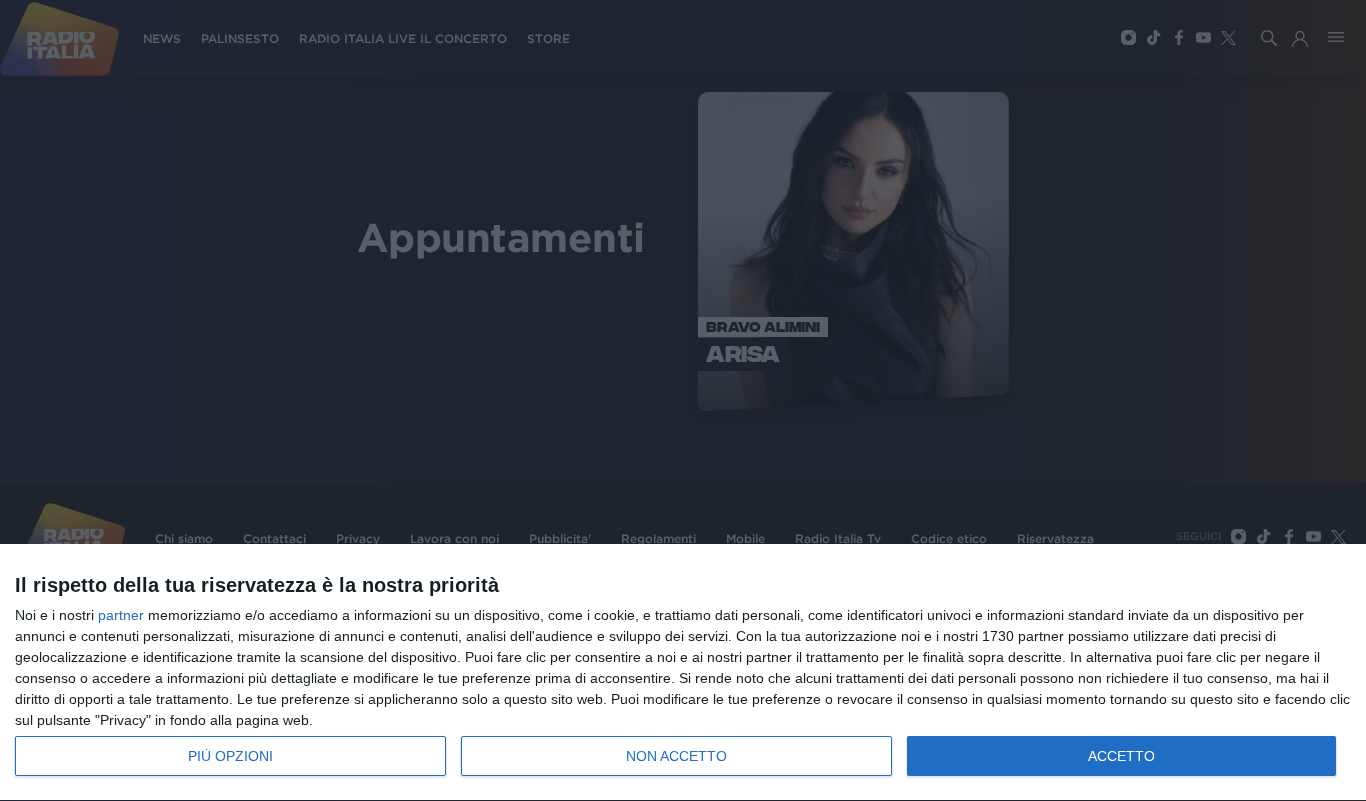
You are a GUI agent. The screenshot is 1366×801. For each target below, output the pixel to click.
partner (121, 615)
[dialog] (683, 673)
